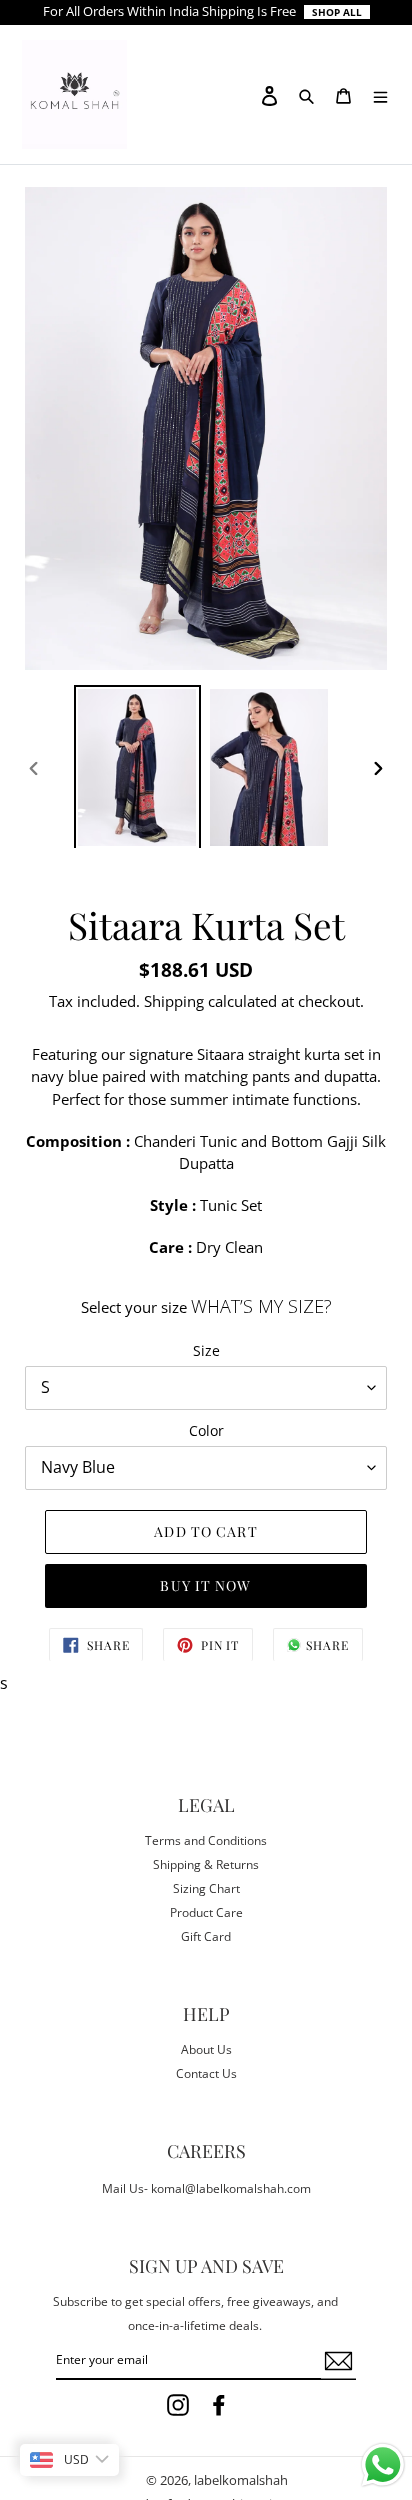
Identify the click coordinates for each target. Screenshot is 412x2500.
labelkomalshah (241, 2480)
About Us (206, 2049)
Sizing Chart (206, 1888)
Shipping (174, 1001)
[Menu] (380, 94)
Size (206, 1350)
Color (206, 1430)
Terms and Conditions (206, 1840)
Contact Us (206, 2073)
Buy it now (205, 1585)
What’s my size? (261, 1306)
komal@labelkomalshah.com (231, 2188)
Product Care (206, 1912)
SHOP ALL (337, 12)
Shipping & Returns (206, 1864)
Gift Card (206, 1936)
